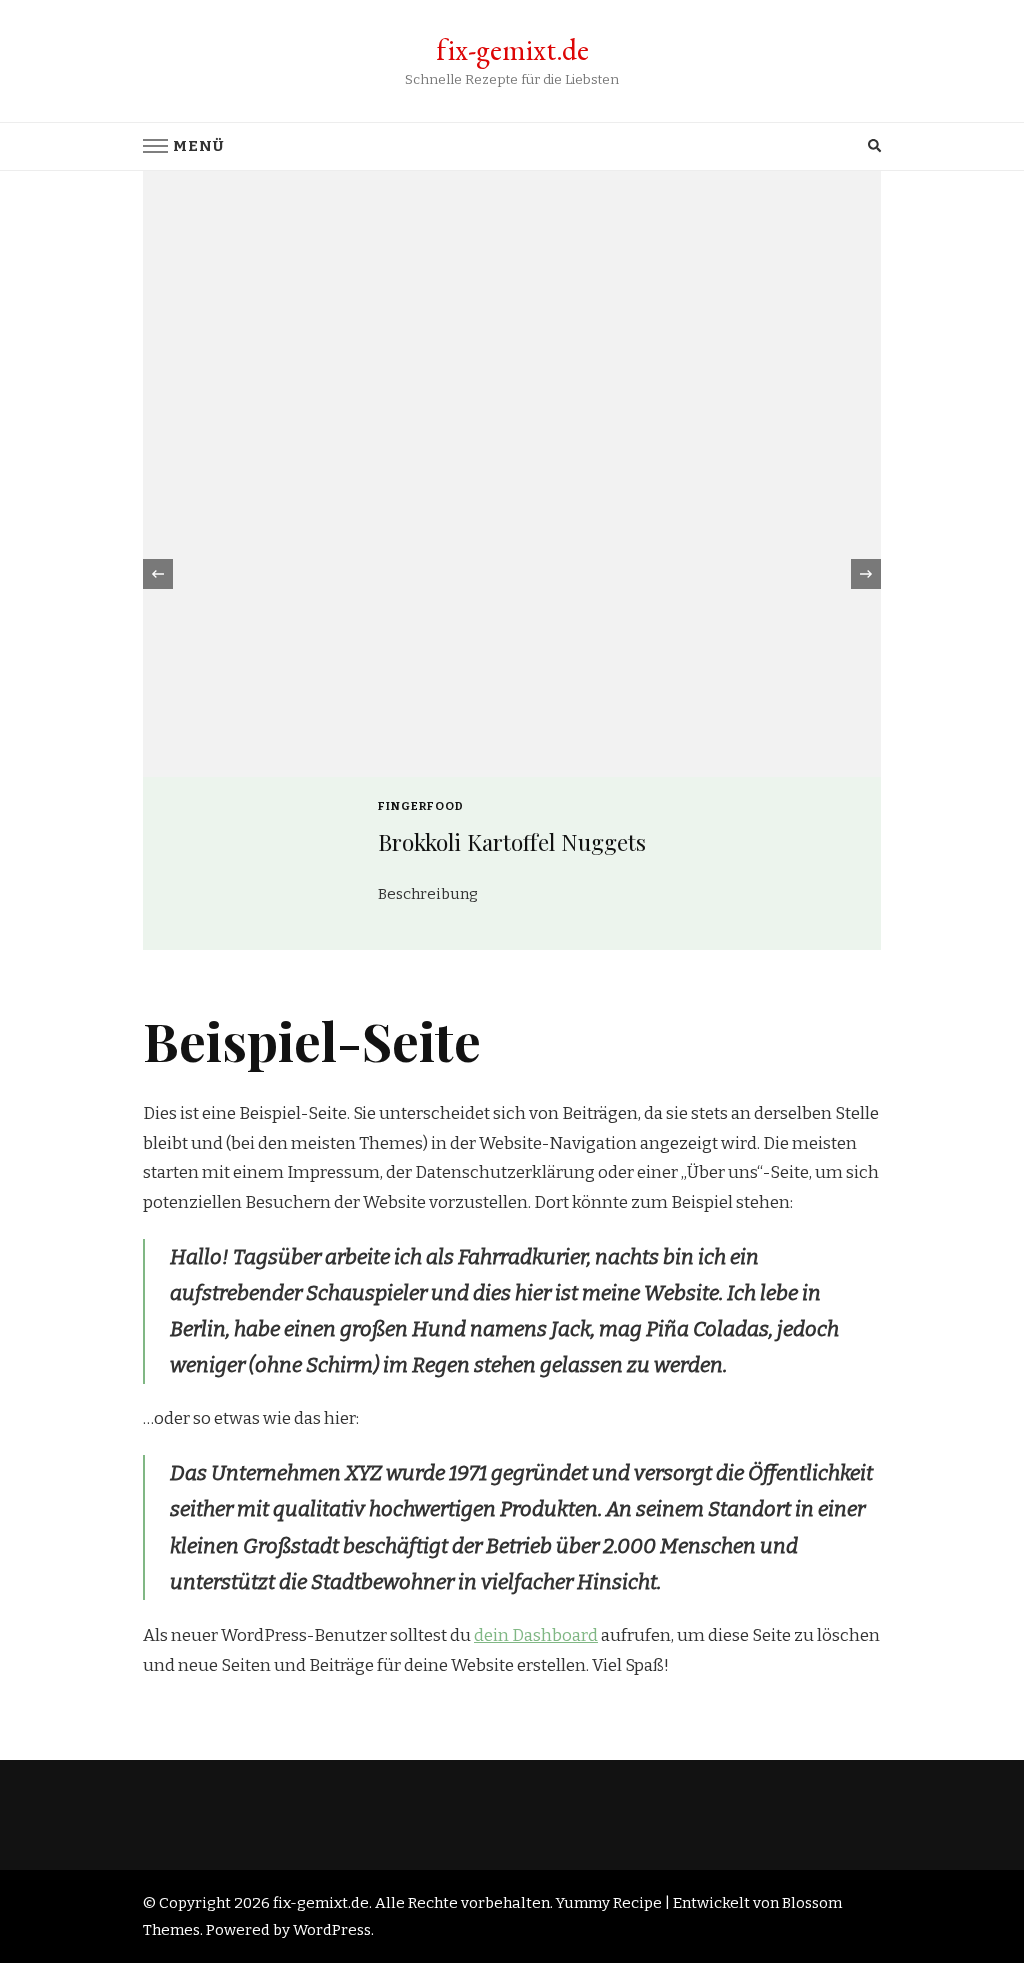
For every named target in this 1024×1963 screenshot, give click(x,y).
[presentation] (158, 574)
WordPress (332, 1930)
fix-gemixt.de (512, 49)
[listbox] (512, 574)
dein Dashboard (536, 1635)
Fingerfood (421, 806)
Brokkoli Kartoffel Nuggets (512, 841)
